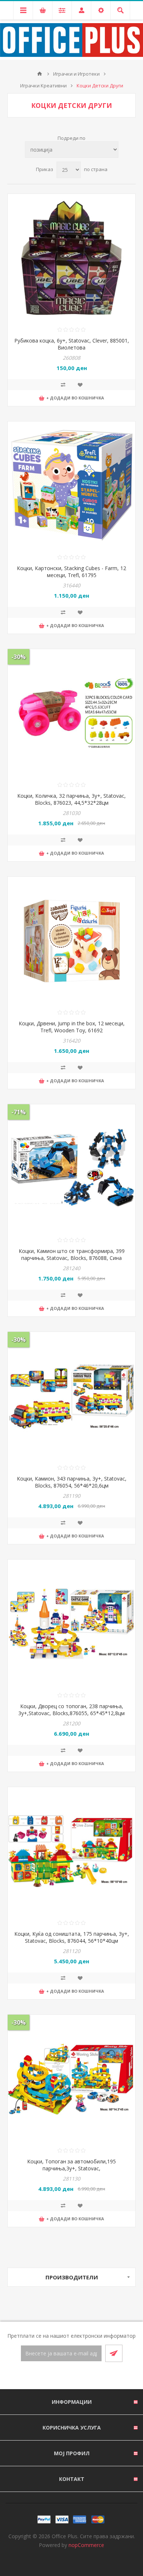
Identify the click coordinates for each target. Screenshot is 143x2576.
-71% (19, 1112)
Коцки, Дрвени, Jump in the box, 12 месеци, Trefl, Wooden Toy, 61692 (72, 1027)
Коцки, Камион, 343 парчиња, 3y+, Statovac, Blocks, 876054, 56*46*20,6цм (72, 1482)
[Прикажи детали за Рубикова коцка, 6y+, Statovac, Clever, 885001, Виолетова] (71, 258)
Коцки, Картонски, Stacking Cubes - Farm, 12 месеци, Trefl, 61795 (71, 572)
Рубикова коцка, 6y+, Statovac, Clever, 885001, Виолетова (72, 344)
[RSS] (80, 2376)
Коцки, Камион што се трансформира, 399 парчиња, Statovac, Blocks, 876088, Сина (72, 1254)
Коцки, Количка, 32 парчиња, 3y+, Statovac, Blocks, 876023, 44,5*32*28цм (71, 799)
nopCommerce (86, 2545)
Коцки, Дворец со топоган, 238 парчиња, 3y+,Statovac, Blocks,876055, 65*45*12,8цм (71, 1710)
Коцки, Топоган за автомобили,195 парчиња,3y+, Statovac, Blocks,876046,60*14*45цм (71, 2168)
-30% (19, 657)
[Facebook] (63, 2376)
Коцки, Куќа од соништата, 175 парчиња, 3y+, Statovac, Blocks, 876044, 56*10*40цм (72, 1937)
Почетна (40, 74)
